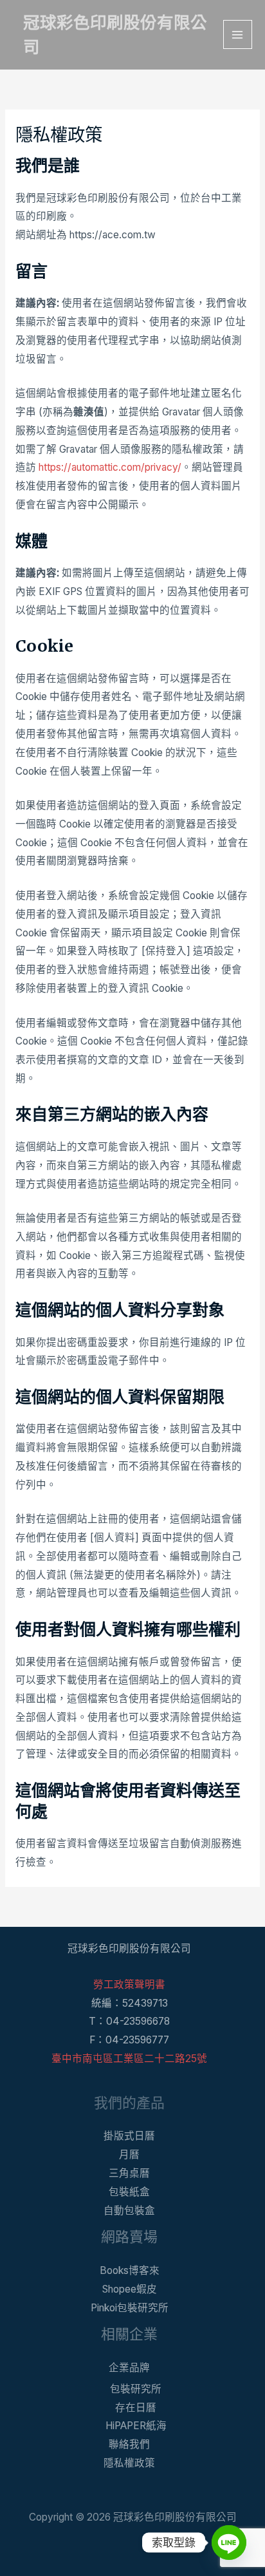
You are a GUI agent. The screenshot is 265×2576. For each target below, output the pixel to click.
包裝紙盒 (129, 2192)
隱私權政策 (129, 2463)
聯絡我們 (129, 2444)
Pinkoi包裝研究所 (130, 2308)
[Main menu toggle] (238, 34)
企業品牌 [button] (129, 2368)
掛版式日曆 (129, 2136)
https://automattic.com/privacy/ (110, 467)
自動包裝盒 (129, 2211)
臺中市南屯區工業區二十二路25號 (129, 2059)
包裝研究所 (136, 2389)
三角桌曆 (129, 2173)
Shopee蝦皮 (130, 2289)
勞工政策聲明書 (129, 1984)
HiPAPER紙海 (136, 2426)
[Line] (229, 2543)
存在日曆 (136, 2408)
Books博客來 (130, 2270)
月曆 (129, 2155)
